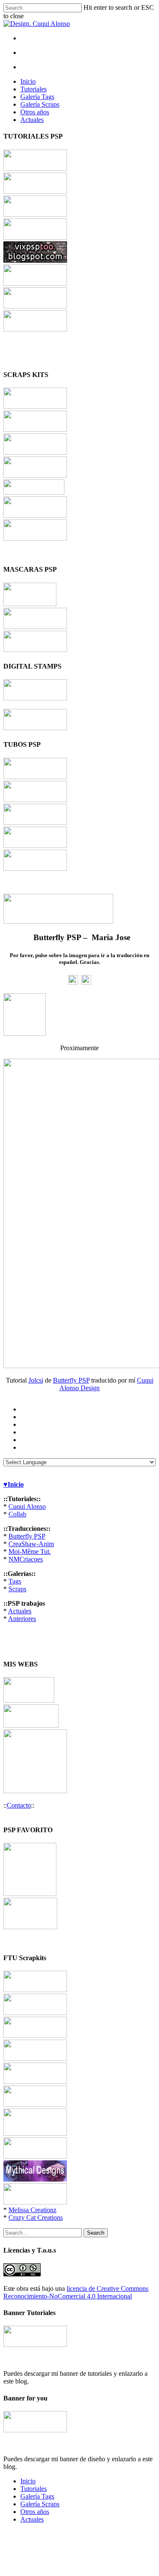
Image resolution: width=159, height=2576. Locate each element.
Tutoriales (33, 89)
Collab (17, 1514)
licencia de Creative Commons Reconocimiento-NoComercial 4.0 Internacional (76, 2292)
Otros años (35, 112)
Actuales (32, 120)
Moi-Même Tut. (30, 1552)
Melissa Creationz (32, 2210)
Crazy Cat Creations (36, 2218)
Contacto (19, 1805)
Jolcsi (36, 1380)
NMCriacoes (26, 1559)
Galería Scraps (40, 104)
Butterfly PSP (71, 1380)
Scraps (17, 1589)
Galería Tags (37, 97)
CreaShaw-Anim (31, 1544)
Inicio (28, 81)
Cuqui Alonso (27, 1506)
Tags (15, 1581)
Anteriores (22, 1619)
